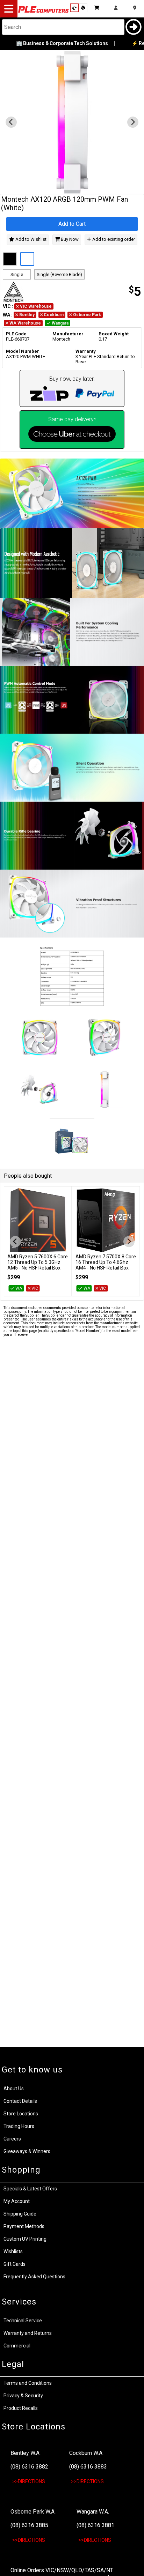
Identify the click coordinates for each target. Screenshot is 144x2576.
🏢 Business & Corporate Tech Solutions (52, 43)
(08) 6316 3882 (29, 2467)
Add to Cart (72, 224)
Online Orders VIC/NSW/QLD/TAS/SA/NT (62, 2570)
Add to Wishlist (30, 240)
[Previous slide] (11, 122)
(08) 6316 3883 (88, 2467)
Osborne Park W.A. (33, 2512)
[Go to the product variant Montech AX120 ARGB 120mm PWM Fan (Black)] (10, 259)
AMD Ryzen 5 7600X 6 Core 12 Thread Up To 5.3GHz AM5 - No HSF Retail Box (38, 1262)
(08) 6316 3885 (29, 2525)
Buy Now (69, 240)
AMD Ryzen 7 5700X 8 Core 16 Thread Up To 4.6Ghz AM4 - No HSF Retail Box (106, 1262)
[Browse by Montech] (37, 292)
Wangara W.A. (93, 2512)
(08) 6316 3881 (95, 2525)
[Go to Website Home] (44, 12)
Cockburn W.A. (86, 2453)
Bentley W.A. (26, 2453)
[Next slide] (133, 122)
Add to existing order (113, 240)
